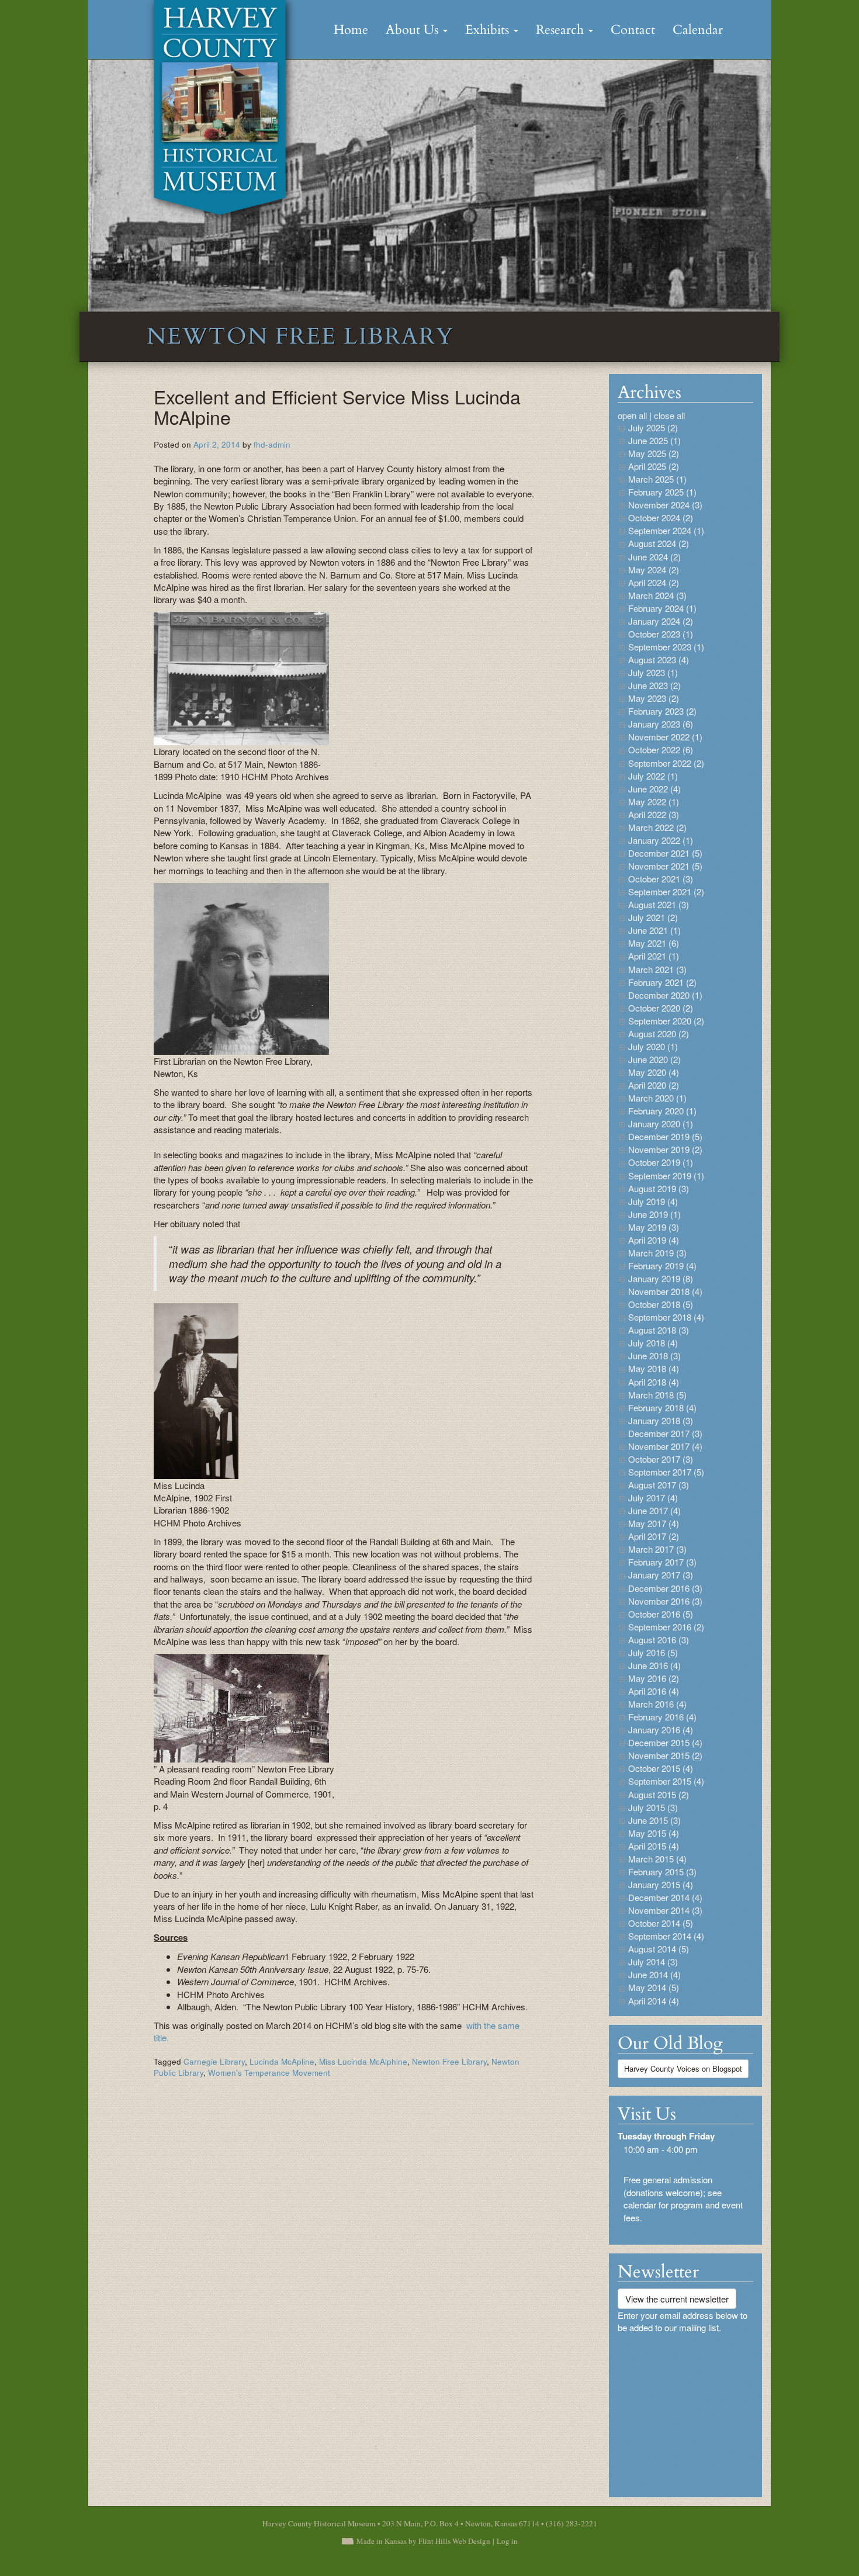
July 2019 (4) (653, 1201)
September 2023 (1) (666, 647)
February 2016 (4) (662, 1717)
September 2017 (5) (666, 1472)
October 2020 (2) (661, 1008)
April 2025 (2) (654, 466)
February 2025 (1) (662, 492)
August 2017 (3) (659, 1485)
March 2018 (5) (657, 1395)
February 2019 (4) (662, 1266)
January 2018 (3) (661, 1420)
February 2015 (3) (662, 1872)
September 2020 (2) (666, 1021)
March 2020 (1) (657, 1098)
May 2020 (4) (654, 1072)
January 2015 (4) (661, 1884)
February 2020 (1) (662, 1111)
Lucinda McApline (282, 2061)
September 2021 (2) (666, 891)
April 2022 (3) (654, 814)
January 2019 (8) (661, 1278)
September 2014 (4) (666, 1936)
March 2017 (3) (657, 1549)
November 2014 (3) (665, 1910)
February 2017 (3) (662, 1562)
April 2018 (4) (654, 1382)
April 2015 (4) (654, 1846)
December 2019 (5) (665, 1136)
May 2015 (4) (654, 1833)
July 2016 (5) (653, 1652)
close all (669, 415)
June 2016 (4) (654, 1665)
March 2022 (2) (657, 827)
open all (632, 415)
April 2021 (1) (654, 956)
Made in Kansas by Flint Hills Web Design (423, 2541)
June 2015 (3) (654, 1820)
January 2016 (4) (661, 1730)
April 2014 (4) (654, 2001)
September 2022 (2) (666, 763)
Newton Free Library (449, 2061)
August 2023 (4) (659, 659)
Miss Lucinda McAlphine (363, 2061)
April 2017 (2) (654, 1536)
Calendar (698, 30)
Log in (507, 2541)
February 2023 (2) (662, 711)
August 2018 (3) (659, 1330)
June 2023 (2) (654, 685)
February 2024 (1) (662, 608)
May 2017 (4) (654, 1523)
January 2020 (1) (661, 1123)
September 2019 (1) (666, 1176)
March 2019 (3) (657, 1253)
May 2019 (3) (654, 1227)
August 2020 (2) (659, 1033)
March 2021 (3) (657, 969)
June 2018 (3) (654, 1355)
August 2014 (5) (659, 1949)
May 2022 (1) (654, 801)
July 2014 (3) (653, 1962)
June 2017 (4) (654, 1510)
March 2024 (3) (657, 595)
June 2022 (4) (654, 789)
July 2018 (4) (653, 1343)
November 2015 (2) (665, 1755)
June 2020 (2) (654, 1059)
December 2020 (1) (665, 995)
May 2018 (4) (654, 1368)
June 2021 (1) (654, 930)
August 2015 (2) (659, 1794)
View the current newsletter (677, 2299)
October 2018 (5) (661, 1304)
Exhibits (489, 30)
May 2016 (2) (654, 1678)
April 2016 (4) (654, 1691)
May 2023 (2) (654, 698)
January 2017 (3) (661, 1575)
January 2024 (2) (661, 621)
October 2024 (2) (661, 517)
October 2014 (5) (661, 1923)
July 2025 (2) (653, 427)
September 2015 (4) (666, 1781)
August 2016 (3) (659, 1640)
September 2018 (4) (666, 1317)
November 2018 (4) (665, 1291)
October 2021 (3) (661, 879)
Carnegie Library (214, 2061)
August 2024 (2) (659, 543)
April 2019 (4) (654, 1240)
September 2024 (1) (666, 530)
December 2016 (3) (665, 1588)
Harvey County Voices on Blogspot (683, 2068)
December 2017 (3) (665, 1433)
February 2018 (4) (662, 1408)
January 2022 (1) (661, 840)
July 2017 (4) (653, 1498)
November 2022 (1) (665, 737)
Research (562, 30)
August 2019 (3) (659, 1188)
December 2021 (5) (665, 853)
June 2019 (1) (654, 1214)
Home (351, 30)
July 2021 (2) (653, 917)
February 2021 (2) (662, 982)
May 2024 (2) (654, 569)
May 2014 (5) (654, 1987)
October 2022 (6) (661, 749)
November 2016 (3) (665, 1601)
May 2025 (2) (654, 453)
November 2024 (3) (665, 505)
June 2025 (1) (654, 440)
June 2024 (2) (654, 557)
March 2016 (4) (657, 1704)
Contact (633, 30)
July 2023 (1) (653, 672)
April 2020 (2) (654, 1085)
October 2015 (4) (661, 1768)
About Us (414, 30)
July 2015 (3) (653, 1807)
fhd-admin (272, 444)
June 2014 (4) (654, 1974)
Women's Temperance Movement (269, 2073)
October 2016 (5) (661, 1614)
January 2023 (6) (661, 724)
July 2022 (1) (653, 776)
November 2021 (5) (665, 866)
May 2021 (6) (654, 943)
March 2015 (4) (657, 1859)
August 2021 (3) (659, 904)
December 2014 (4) (665, 1897)
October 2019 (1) (661, 1162)
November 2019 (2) (665, 1149)
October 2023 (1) (661, 634)
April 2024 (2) (654, 582)
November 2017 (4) (665, 1446)
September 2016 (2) (666, 1627)
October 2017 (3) (661, 1459)
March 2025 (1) (657, 479)
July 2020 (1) (653, 1046)
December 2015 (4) (665, 1742)
